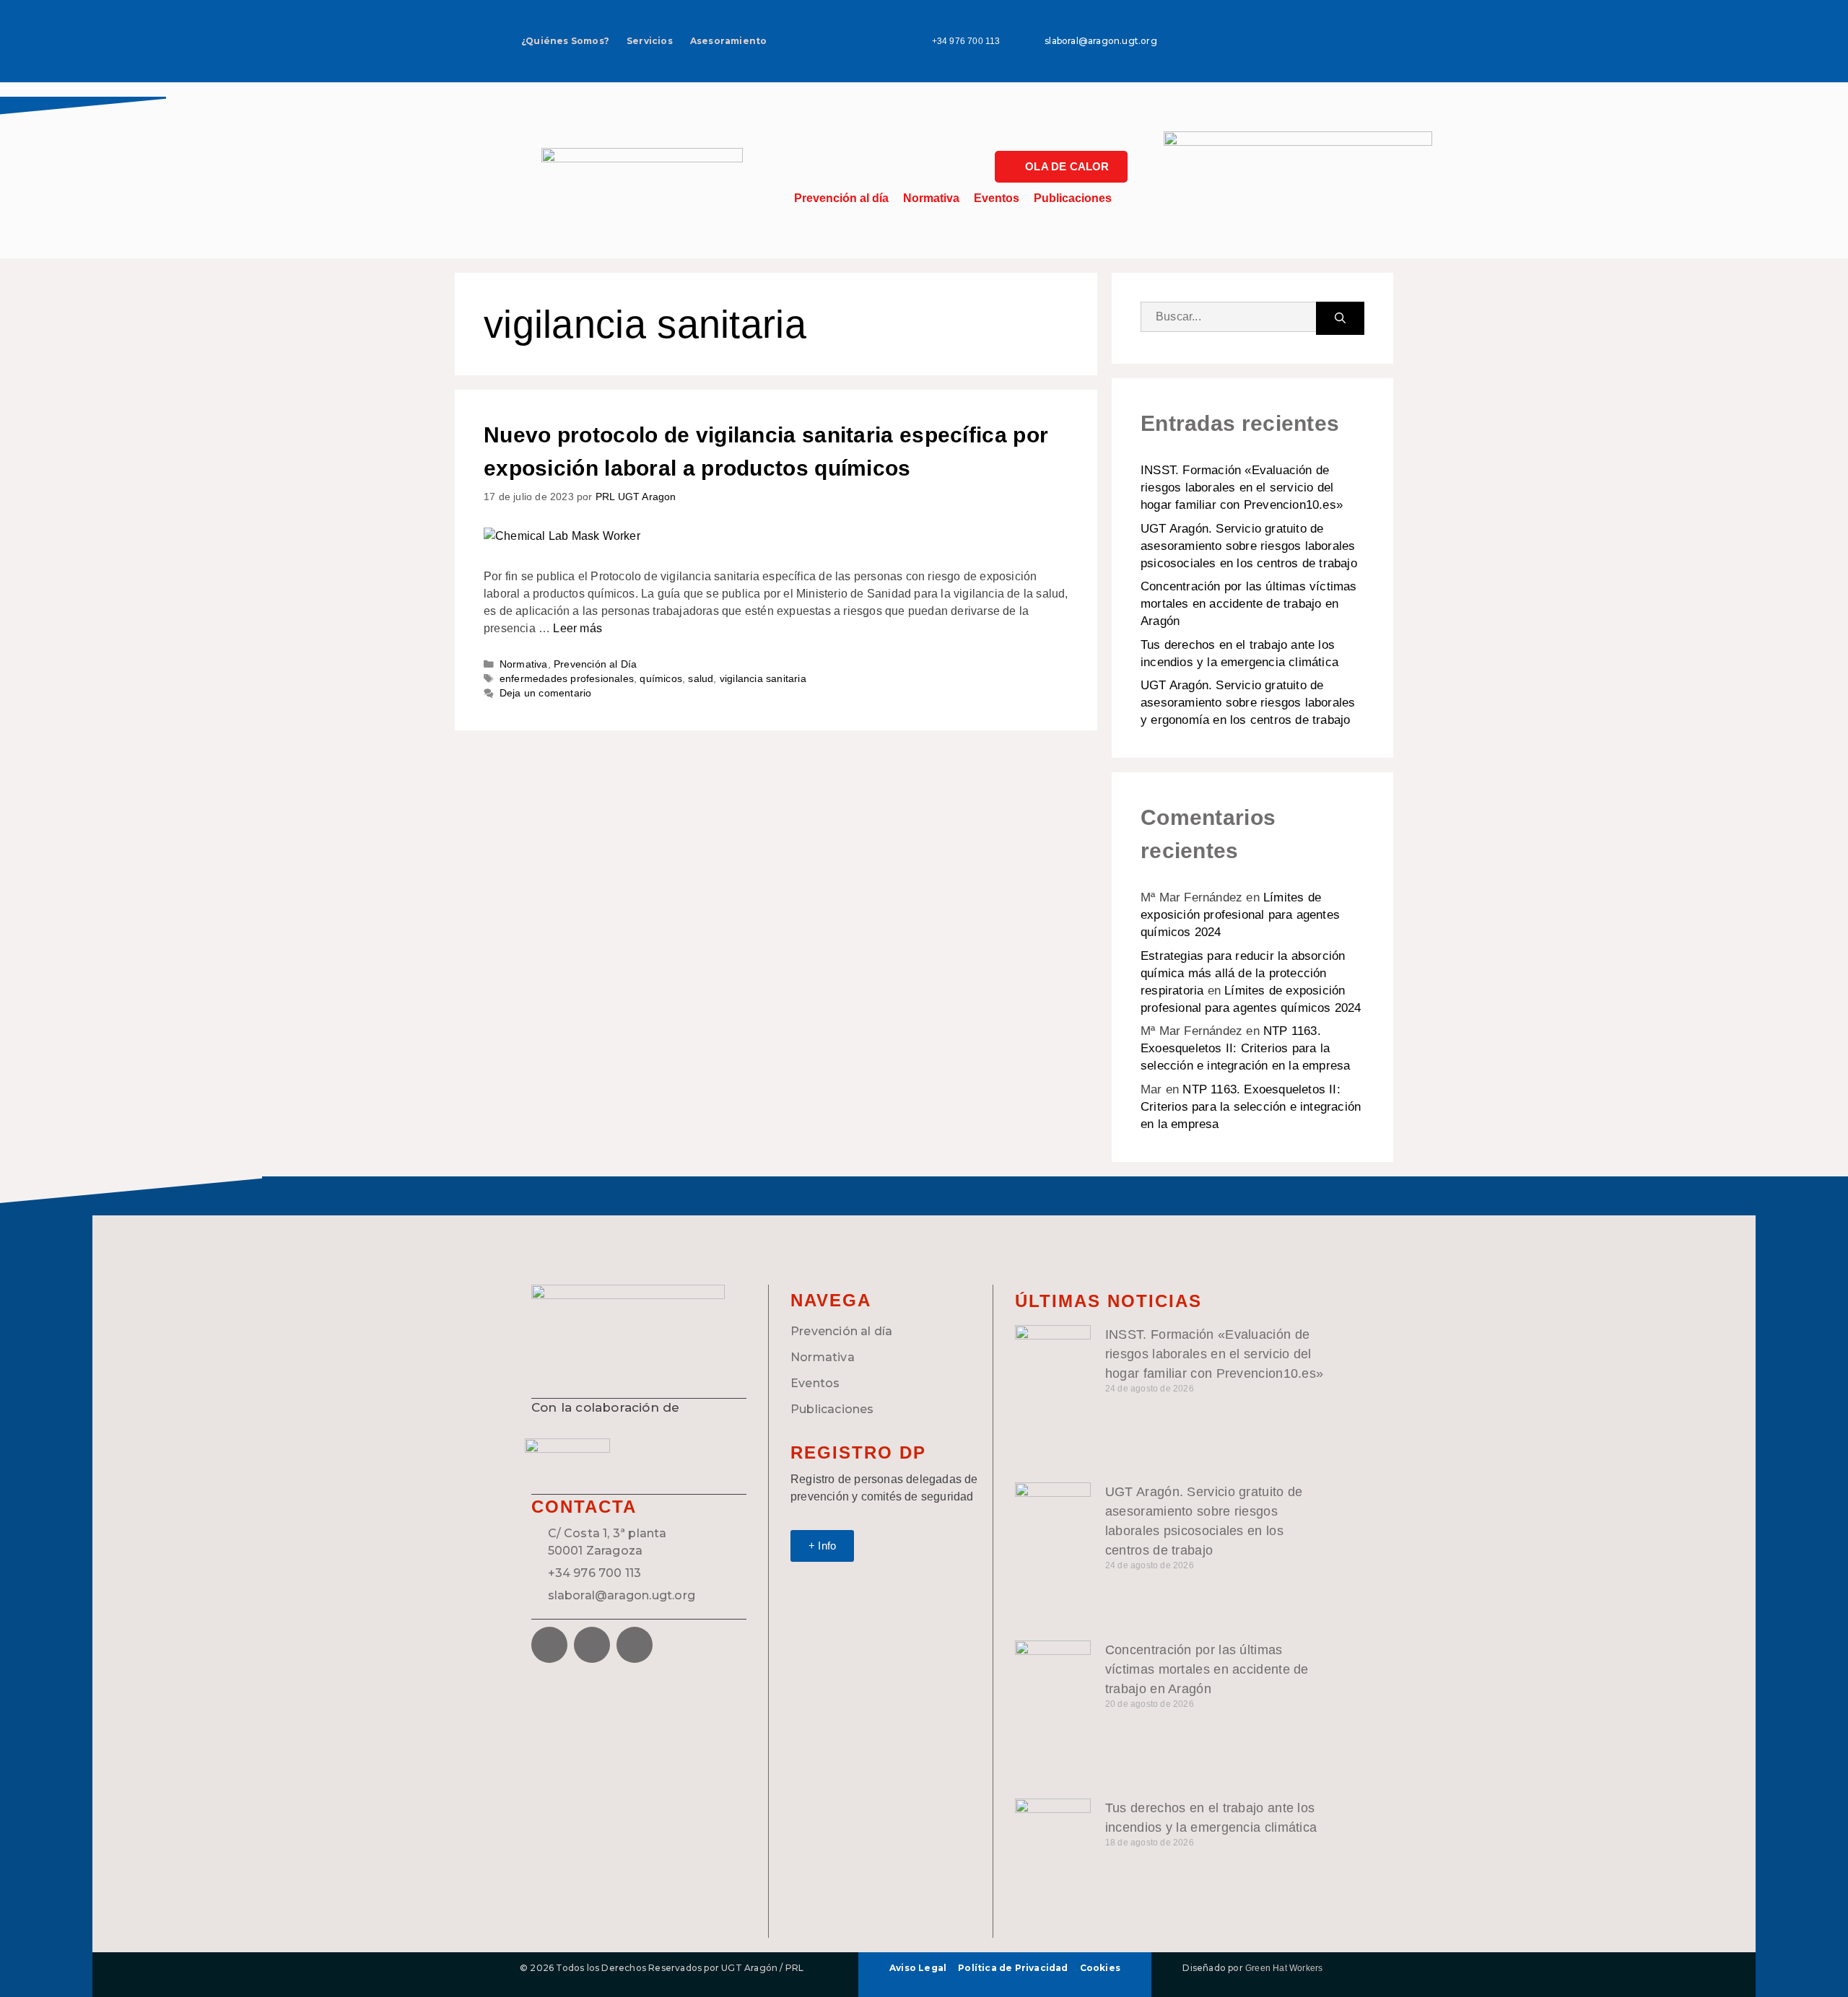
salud (701, 679)
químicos (661, 679)
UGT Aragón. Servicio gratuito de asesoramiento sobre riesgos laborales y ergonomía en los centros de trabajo (1248, 703)
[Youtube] (1301, 59)
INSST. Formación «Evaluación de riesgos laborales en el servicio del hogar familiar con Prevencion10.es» (1242, 488)
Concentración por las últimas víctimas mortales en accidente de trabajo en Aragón (1249, 604)
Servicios (650, 41)
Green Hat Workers (1284, 1968)
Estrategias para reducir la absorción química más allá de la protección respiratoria (1243, 973)
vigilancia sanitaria (763, 679)
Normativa (931, 198)
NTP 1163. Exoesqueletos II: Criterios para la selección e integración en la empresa (1245, 1048)
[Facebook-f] (1258, 18)
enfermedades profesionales (567, 679)
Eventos (997, 198)
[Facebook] (549, 1645)
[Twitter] (1301, 18)
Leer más (577, 628)
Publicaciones (1073, 198)
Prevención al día (841, 198)
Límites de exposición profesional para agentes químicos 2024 (1240, 915)
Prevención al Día (595, 664)
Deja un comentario (546, 693)
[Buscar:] (1228, 318)
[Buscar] (1340, 318)
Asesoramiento (729, 41)
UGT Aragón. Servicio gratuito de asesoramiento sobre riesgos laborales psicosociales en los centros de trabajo (1249, 546)
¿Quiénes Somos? (565, 41)
